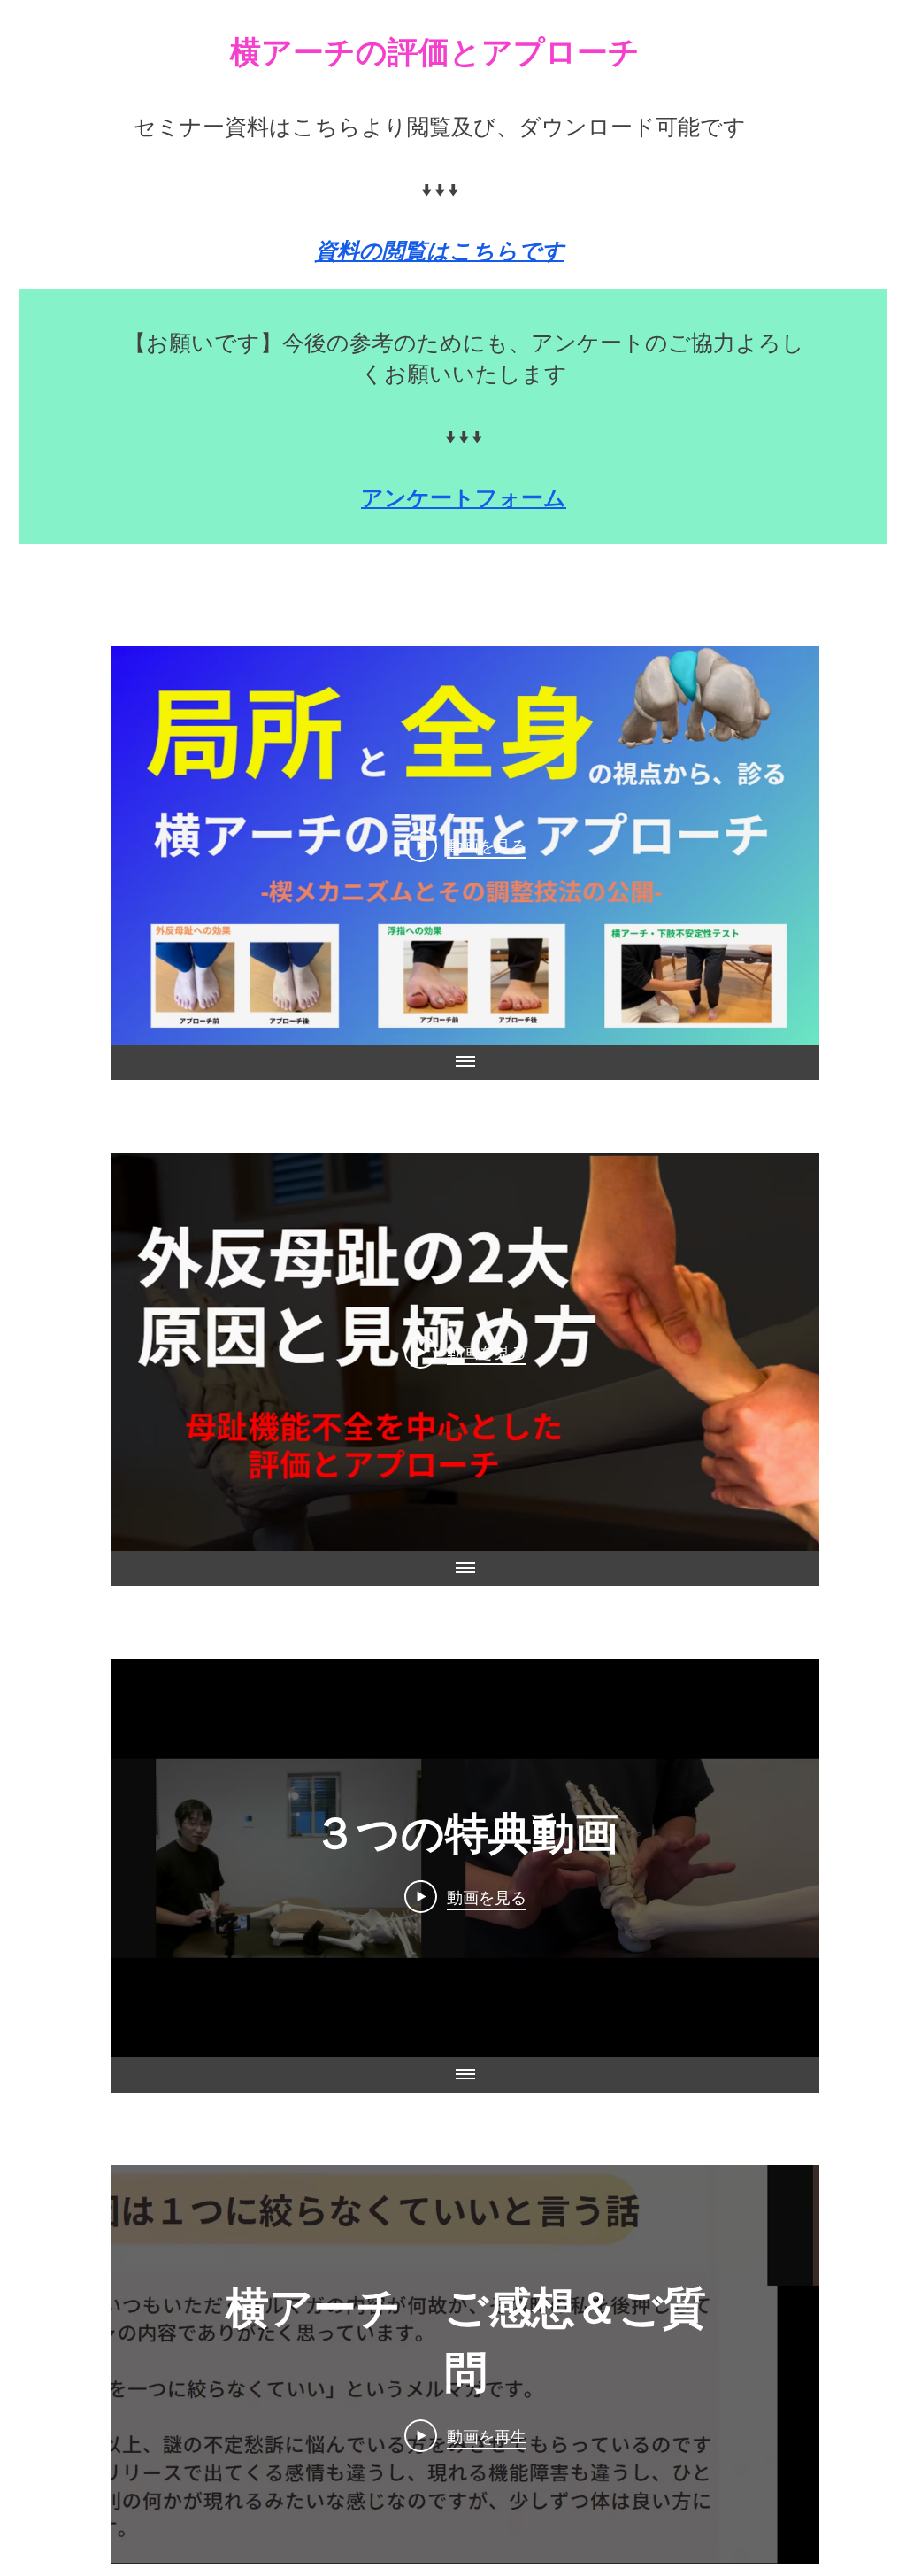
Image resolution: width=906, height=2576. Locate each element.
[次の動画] (783, 845)
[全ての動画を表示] (465, 1062)
